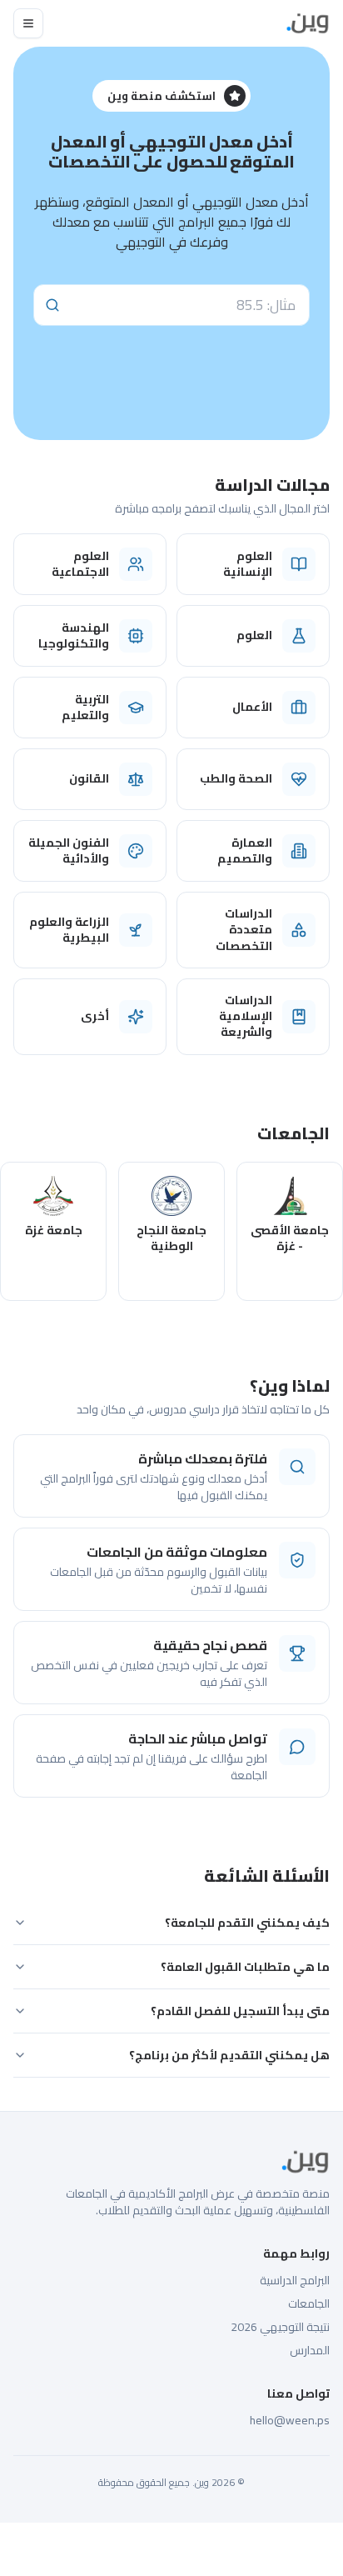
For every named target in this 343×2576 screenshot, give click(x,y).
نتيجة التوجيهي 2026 (280, 2327)
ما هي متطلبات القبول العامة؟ (245, 1967)
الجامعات (309, 2303)
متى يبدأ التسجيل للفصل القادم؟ (240, 2011)
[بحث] (52, 305)
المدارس (310, 2350)
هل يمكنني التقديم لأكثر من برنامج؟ (229, 2055)
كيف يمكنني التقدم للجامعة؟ (247, 1923)
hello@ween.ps (290, 2420)
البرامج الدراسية (295, 2280)
